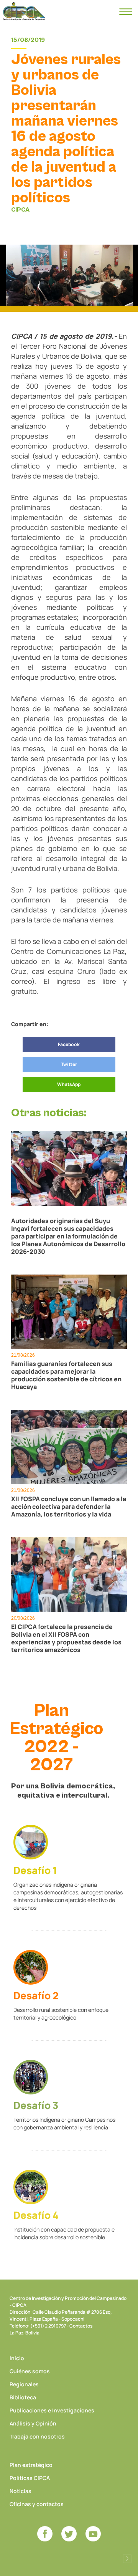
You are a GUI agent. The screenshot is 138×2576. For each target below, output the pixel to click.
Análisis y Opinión (33, 2423)
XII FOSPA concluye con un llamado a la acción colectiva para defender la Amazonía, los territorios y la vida (69, 1507)
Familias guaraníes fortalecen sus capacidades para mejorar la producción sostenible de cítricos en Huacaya (66, 1375)
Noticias (21, 2491)
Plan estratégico (31, 2465)
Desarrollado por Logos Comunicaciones (127, 2559)
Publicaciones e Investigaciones (52, 2410)
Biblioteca (23, 2397)
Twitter (69, 1064)
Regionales (24, 2384)
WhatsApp (69, 1084)
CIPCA (24, 12)
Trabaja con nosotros (37, 2436)
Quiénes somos (30, 2371)
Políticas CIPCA (30, 2478)
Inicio (17, 2358)
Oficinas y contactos (37, 2504)
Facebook (69, 1044)
